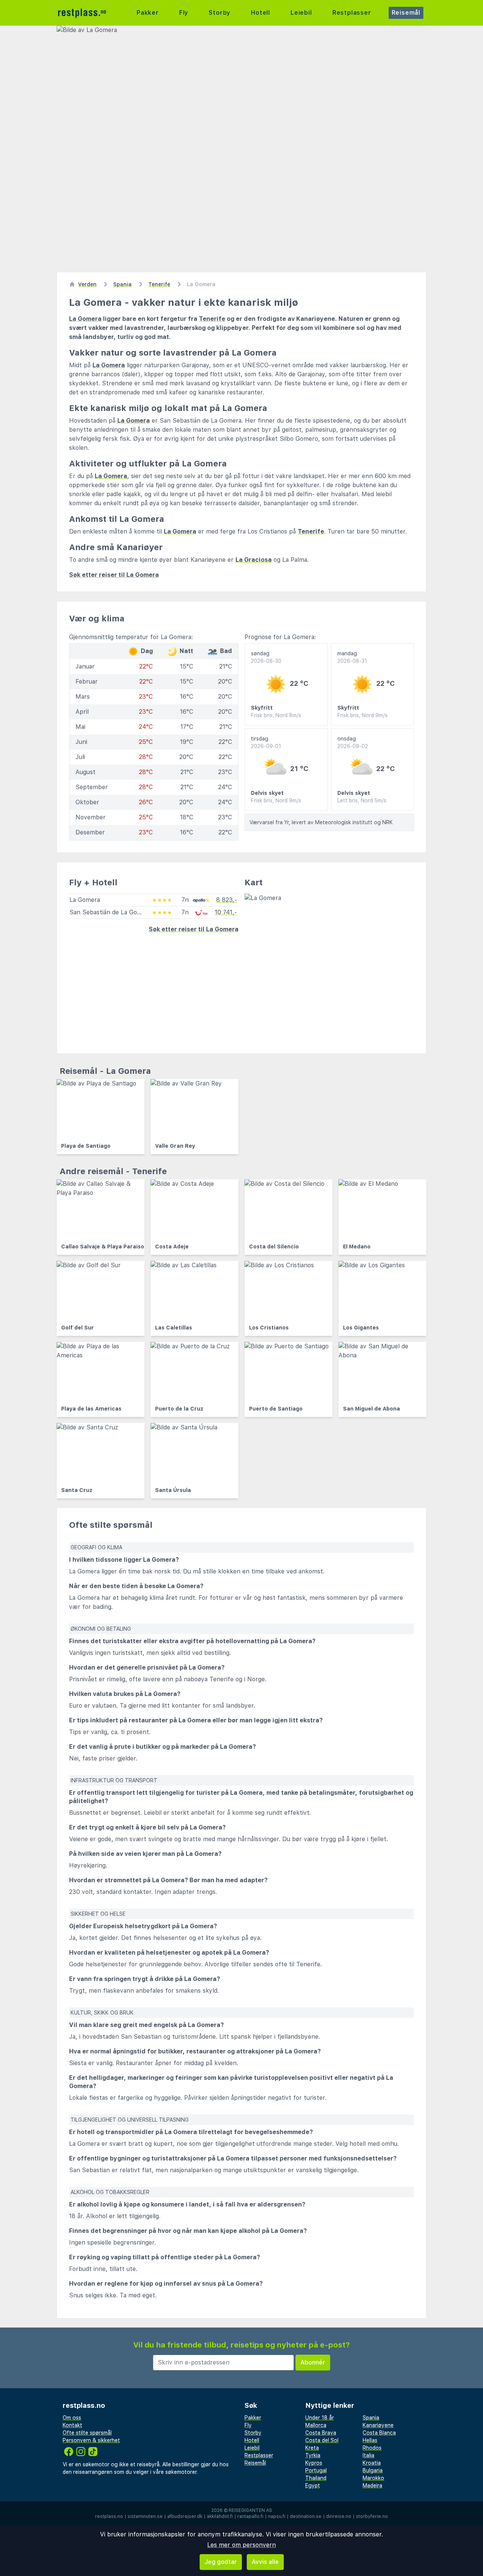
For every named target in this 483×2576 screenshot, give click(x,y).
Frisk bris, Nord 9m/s (362, 715)
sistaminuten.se (145, 2516)
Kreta (312, 2448)
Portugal (316, 2470)
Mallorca (316, 2425)
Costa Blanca (379, 2433)
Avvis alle (265, 2562)
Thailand (316, 2478)
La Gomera (85, 319)
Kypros (314, 2463)
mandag (352, 657)
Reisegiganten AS (250, 2510)
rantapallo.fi (250, 2516)
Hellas (370, 2440)
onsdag (353, 742)
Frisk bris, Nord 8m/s (276, 715)
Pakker (148, 13)
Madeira (372, 2486)
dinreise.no (339, 2516)
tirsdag (266, 742)
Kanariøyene (378, 2425)
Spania (371, 2418)
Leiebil (301, 13)
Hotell (261, 13)
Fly (184, 13)
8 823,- (227, 900)
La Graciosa (254, 560)
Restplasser (352, 13)
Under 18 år (320, 2418)
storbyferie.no (372, 2516)
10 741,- (226, 912)
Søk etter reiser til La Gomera (114, 575)
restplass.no (109, 2516)
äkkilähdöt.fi (220, 2516)
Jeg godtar (221, 2562)
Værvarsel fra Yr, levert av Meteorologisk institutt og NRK (321, 822)
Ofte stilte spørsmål (87, 2433)
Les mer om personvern (241, 2545)
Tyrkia (313, 2455)
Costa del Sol (322, 2440)
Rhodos (372, 2448)
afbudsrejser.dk (185, 2516)
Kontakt (72, 2425)
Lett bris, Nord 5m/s (362, 800)
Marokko (373, 2478)
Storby (220, 13)
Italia (368, 2455)
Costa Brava (321, 2433)
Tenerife (212, 319)
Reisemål (406, 13)
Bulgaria (373, 2470)
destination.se (306, 2516)
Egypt (313, 2486)
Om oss (72, 2418)
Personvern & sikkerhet (91, 2440)
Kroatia (372, 2463)
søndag (266, 657)
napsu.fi (277, 2516)
